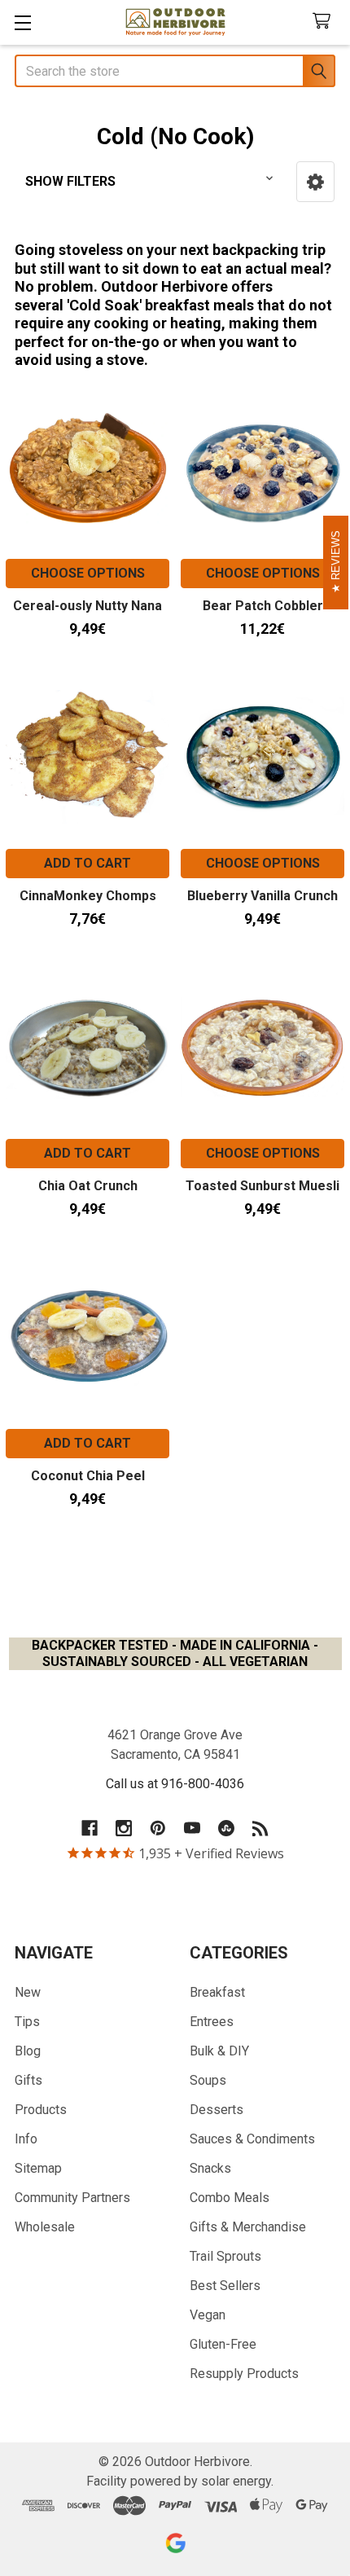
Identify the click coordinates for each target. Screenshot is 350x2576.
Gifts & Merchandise (248, 2227)
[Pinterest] (158, 1828)
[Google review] (175, 2543)
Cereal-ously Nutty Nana (87, 606)
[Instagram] (124, 1828)
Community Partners (72, 2198)
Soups (208, 2080)
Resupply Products (244, 2374)
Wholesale (45, 2227)
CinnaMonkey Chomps (88, 896)
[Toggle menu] (22, 22)
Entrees (212, 2022)
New (28, 1992)
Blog (28, 2051)
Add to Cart (87, 863)
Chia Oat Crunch (88, 1186)
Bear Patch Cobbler (263, 606)
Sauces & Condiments (252, 2139)
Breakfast (217, 1992)
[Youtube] (192, 1828)
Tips (27, 2022)
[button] (315, 182)
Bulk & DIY (219, 2051)
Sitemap (38, 2168)
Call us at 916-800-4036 (175, 1784)
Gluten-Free (223, 2344)
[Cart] (325, 22)
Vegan (208, 2315)
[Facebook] (90, 1828)
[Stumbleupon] (226, 1828)
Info (26, 2139)
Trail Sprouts (225, 2256)
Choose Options (88, 573)
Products (41, 2110)
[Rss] (260, 1828)
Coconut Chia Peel (88, 1476)
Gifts (28, 2080)
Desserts (217, 2110)
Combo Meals (230, 2198)
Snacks (210, 2168)
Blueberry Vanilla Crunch (262, 896)
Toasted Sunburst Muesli (262, 1186)
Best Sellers (225, 2286)
